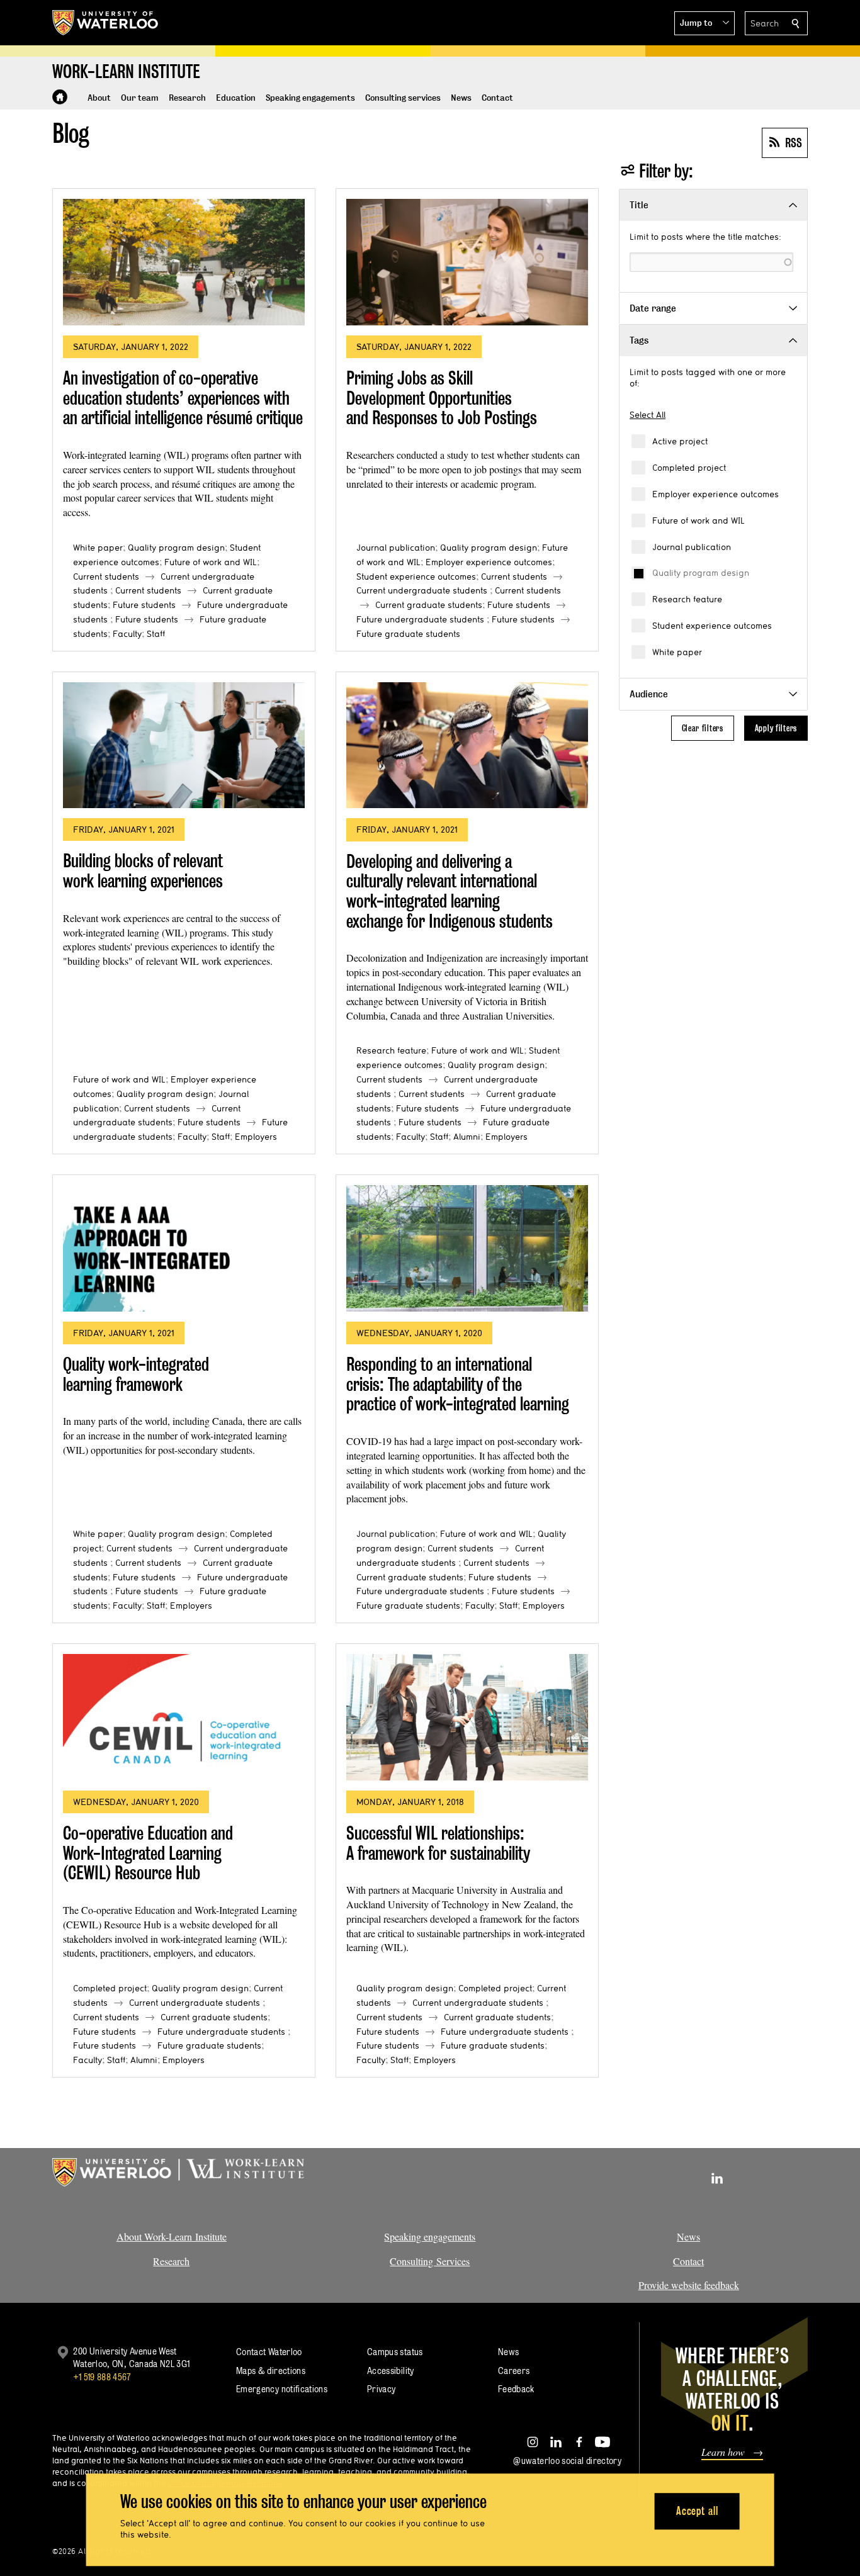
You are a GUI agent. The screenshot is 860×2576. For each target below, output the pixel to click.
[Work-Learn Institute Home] (60, 97)
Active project (680, 441)
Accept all (697, 2511)
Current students (106, 577)
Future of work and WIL (699, 520)
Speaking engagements (430, 2236)
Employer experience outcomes (716, 494)
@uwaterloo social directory (567, 2461)
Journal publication (692, 547)
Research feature (687, 599)
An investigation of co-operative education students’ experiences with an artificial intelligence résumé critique (183, 398)
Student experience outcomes (712, 626)
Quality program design (701, 573)
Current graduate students (429, 605)
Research (171, 2261)
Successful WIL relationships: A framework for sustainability (438, 1843)
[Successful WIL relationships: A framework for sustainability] (467, 1717)
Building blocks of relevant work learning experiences (143, 871)
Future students (144, 605)
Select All (648, 415)
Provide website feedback (689, 2285)
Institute (209, 2236)
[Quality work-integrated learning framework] (184, 1248)
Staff (156, 634)
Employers (256, 1137)
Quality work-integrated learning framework (136, 1374)
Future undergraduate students (420, 619)
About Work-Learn (154, 2236)
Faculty (127, 634)
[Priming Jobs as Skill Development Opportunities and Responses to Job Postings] (467, 262)
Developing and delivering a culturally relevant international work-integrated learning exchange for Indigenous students (450, 891)
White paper (677, 652)
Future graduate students (408, 634)
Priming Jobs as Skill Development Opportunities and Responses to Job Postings (442, 398)
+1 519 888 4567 (102, 2377)
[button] (704, 23)
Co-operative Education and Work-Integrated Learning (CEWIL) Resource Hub (148, 1853)
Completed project (689, 468)
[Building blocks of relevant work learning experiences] (184, 745)
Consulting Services (430, 2261)
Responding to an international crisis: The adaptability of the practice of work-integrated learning (458, 1384)
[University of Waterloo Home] (106, 23)
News (688, 2236)
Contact (688, 2261)
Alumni (467, 1137)
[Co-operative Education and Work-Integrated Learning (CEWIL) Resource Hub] (184, 1717)
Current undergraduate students (422, 590)
